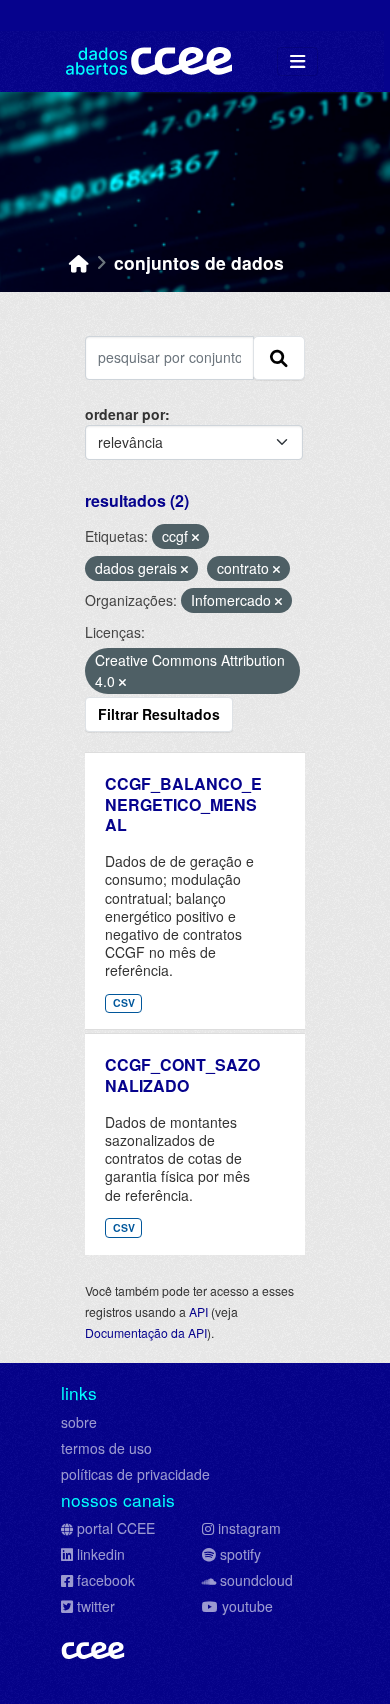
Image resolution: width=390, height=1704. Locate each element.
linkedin (101, 1554)
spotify (240, 1554)
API (198, 1311)
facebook (106, 1580)
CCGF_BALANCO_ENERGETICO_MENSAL (183, 804)
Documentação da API (146, 1332)
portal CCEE (116, 1528)
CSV (124, 1002)
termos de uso (106, 1448)
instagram (249, 1528)
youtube (247, 1606)
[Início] (79, 262)
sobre (79, 1422)
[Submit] (279, 358)
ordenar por (125, 414)
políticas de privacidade (135, 1474)
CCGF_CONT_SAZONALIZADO (182, 1075)
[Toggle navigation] (297, 61)
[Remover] (195, 537)
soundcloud (256, 1580)
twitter (96, 1606)
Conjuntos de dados (199, 262)
